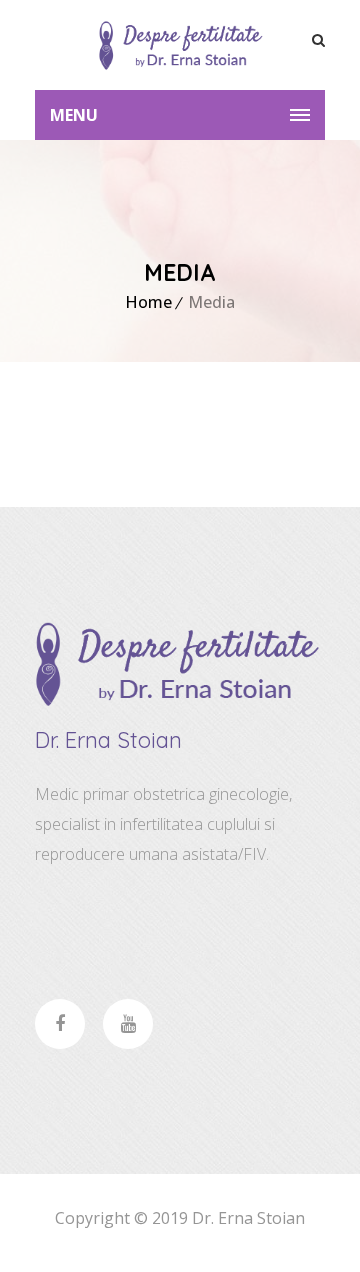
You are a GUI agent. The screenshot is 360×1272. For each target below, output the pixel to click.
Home (148, 302)
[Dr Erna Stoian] (180, 45)
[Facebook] (60, 1024)
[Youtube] (128, 1024)
